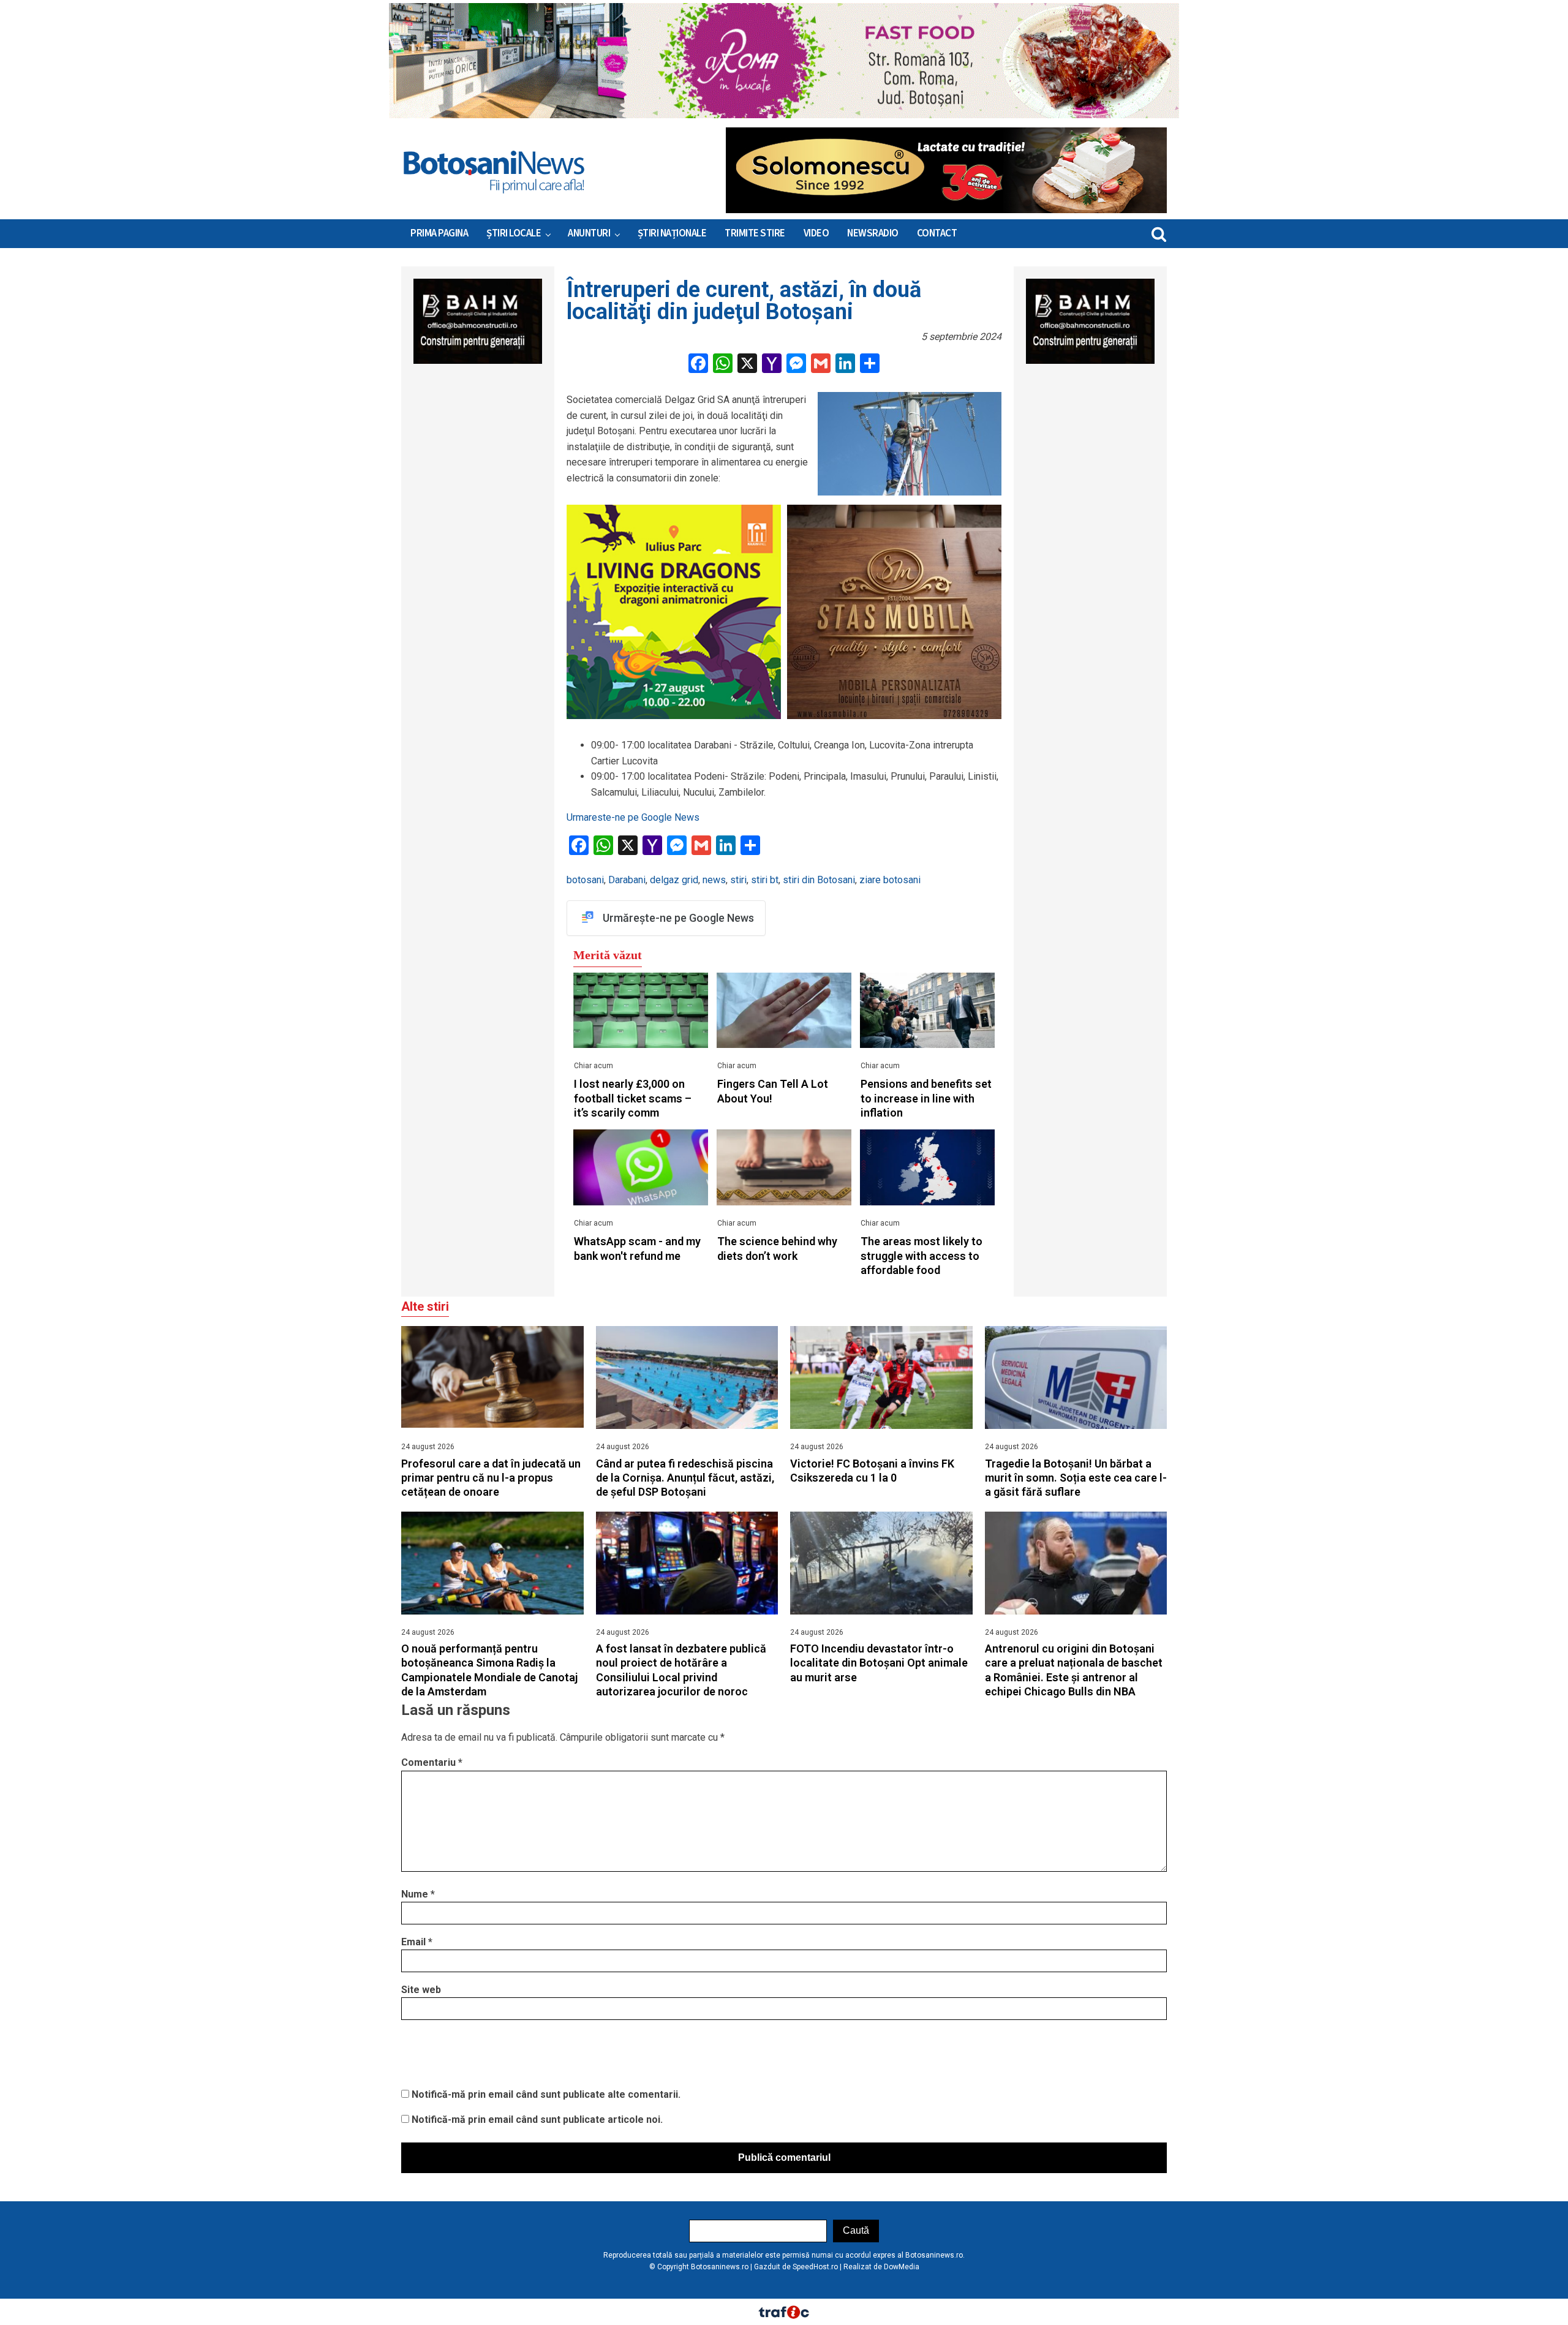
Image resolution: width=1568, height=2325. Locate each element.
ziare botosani (890, 880)
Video (816, 233)
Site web (421, 1990)
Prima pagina (439, 233)
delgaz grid (674, 880)
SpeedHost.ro (815, 2267)
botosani (585, 880)
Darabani (627, 880)
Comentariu (432, 1762)
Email (417, 1942)
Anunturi (589, 233)
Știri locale (514, 233)
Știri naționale (672, 233)
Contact (937, 233)
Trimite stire (755, 233)
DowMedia (902, 2267)
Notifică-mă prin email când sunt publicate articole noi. (537, 2120)
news (714, 880)
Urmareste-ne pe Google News (633, 817)
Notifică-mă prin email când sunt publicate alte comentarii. (546, 2094)
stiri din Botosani (819, 880)
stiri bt (765, 880)
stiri (738, 880)
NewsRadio (873, 233)
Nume (418, 1894)
